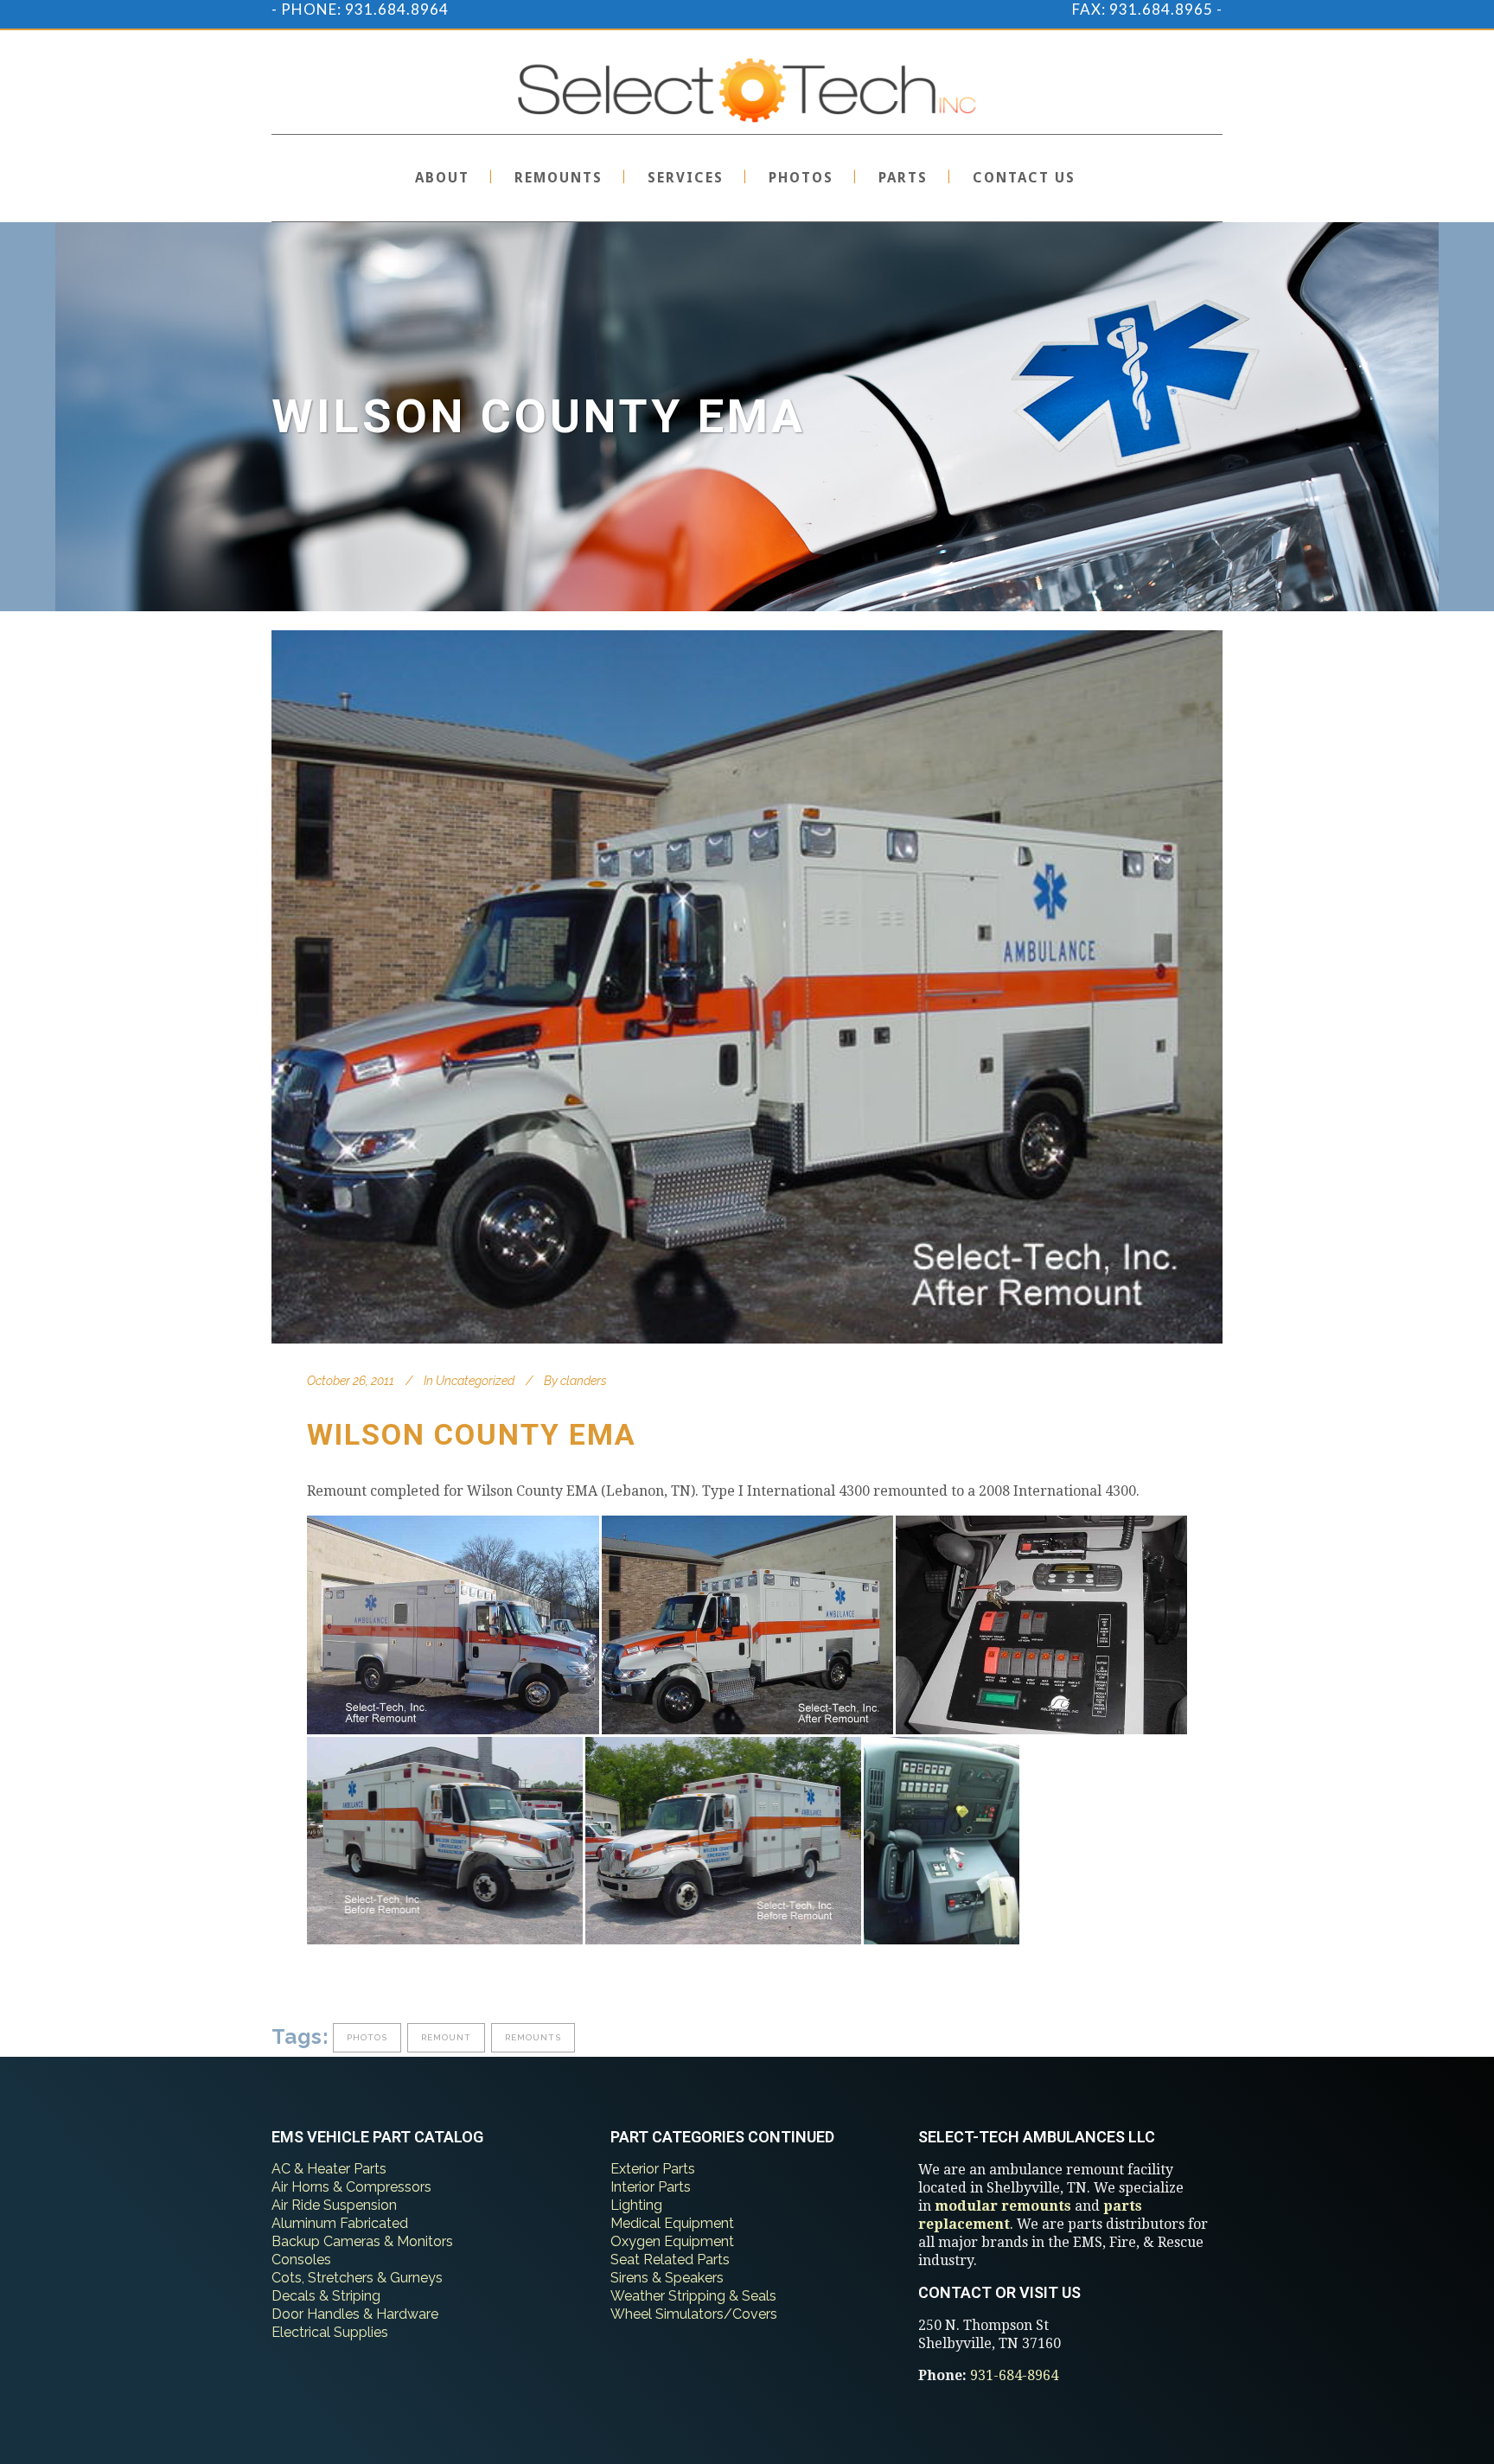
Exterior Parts (653, 2169)
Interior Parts (651, 2187)
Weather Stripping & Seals (693, 2296)
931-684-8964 (1014, 2375)
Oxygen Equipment (672, 2241)
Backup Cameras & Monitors (362, 2241)
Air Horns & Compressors (351, 2187)
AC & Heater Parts (329, 2169)
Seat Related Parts (670, 2260)
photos (367, 2037)
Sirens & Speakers (667, 2278)
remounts (533, 2037)
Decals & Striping (326, 2296)
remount (446, 2037)
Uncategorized (475, 1381)
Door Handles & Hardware (355, 2314)
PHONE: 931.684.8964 (365, 9)
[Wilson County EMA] (747, 987)
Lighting (636, 2205)
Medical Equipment (672, 2223)
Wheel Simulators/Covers (694, 2314)
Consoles (301, 2260)
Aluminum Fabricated (340, 2223)
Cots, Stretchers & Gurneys (357, 2278)
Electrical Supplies (330, 2332)
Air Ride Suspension (334, 2205)
